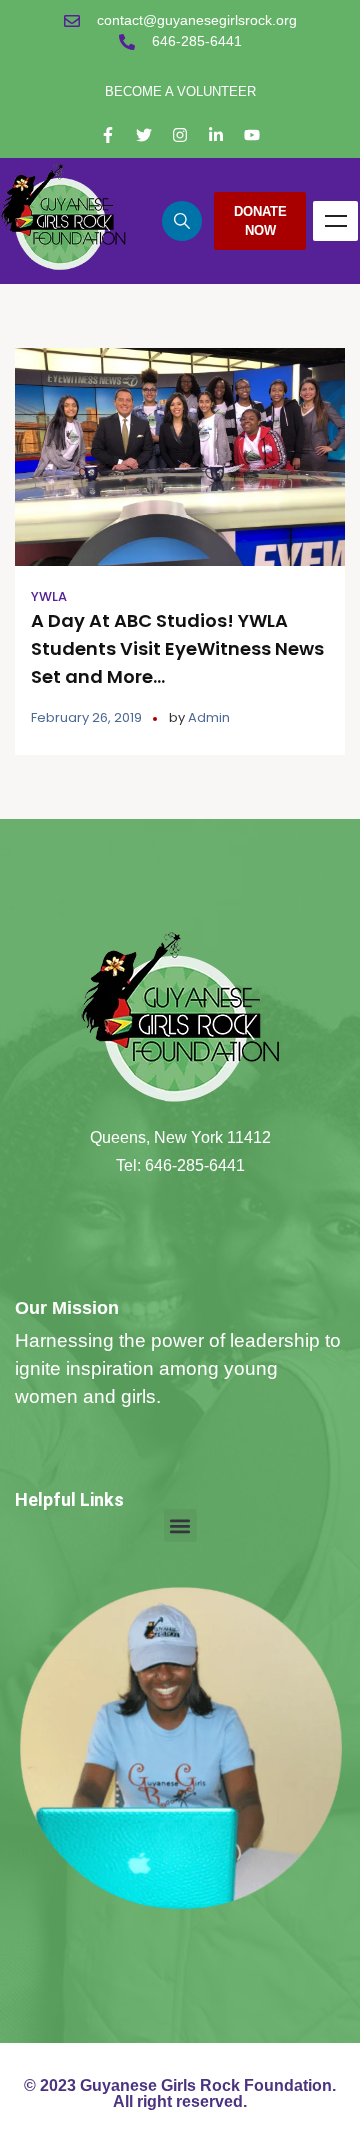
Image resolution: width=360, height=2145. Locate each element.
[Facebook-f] (108, 135)
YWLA (49, 596)
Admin (209, 717)
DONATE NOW (260, 221)
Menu (335, 221)
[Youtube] (252, 135)
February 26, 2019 (86, 717)
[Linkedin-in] (216, 135)
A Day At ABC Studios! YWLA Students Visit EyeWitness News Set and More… (177, 648)
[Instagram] (180, 135)
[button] (180, 1525)
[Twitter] (144, 135)
